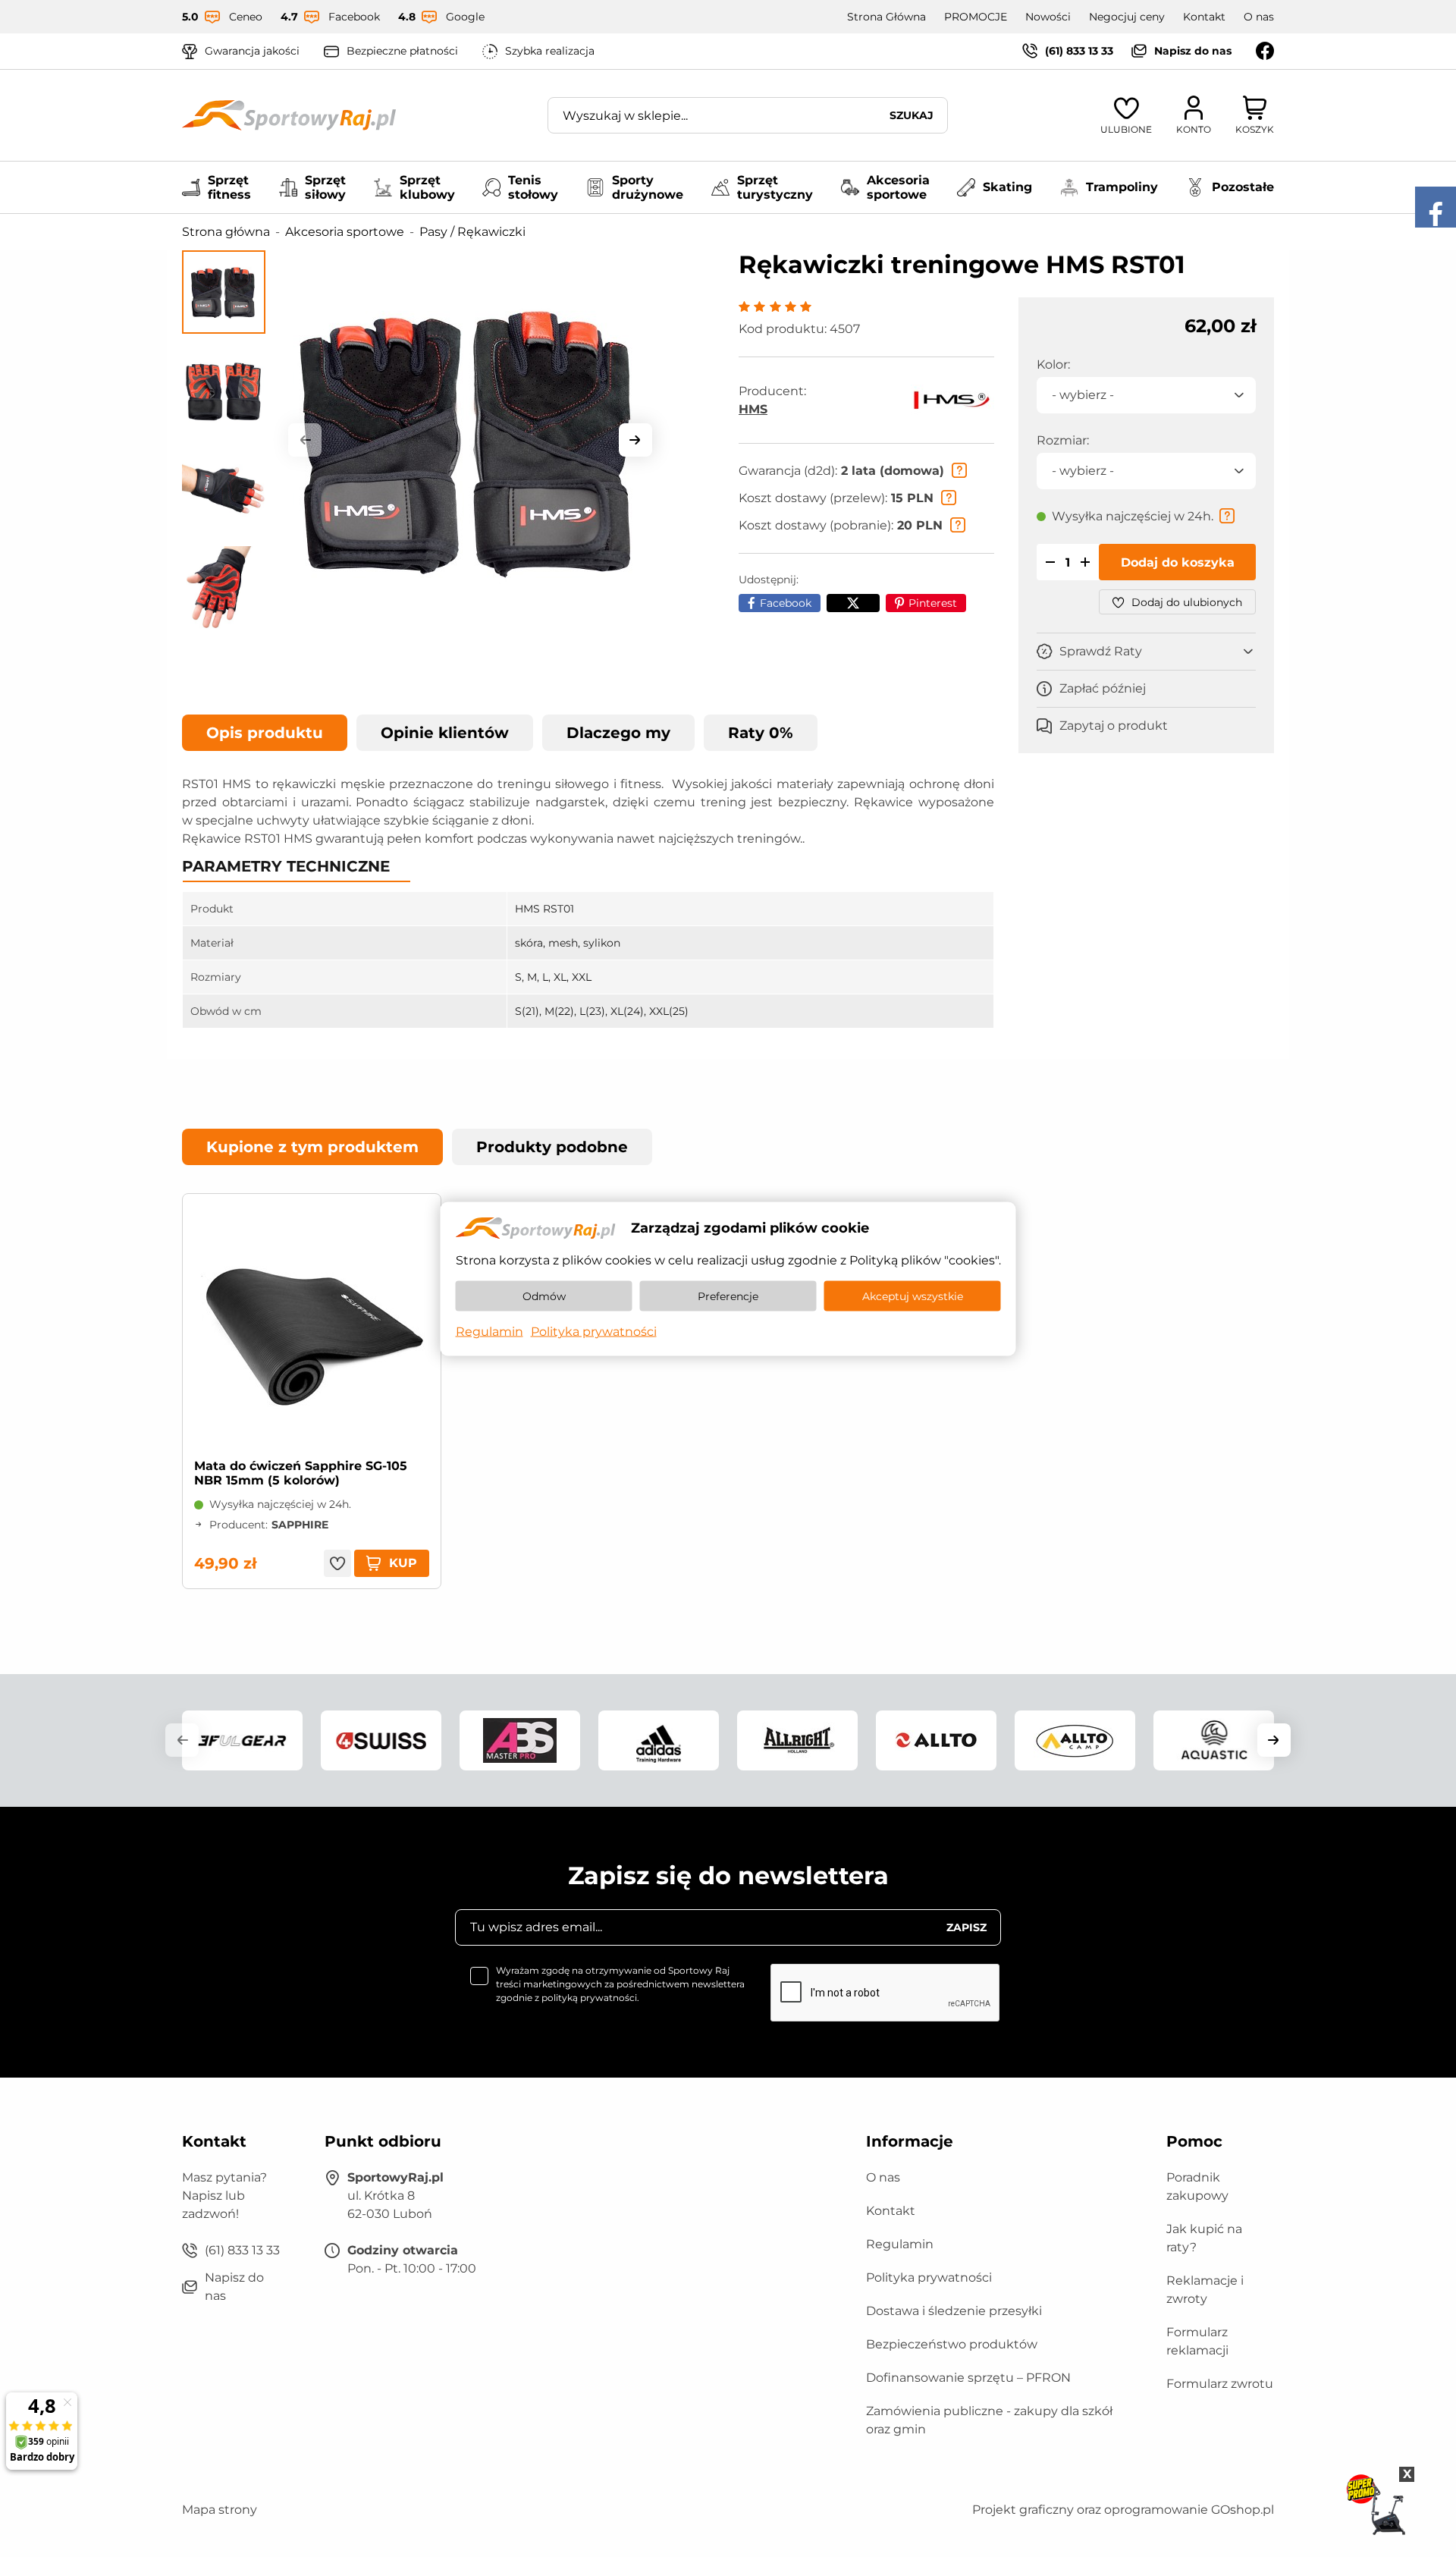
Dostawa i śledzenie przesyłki (954, 2311)
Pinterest (933, 603)
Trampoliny (1122, 187)
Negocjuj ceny (1127, 17)
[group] (470, 440)
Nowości (1048, 17)
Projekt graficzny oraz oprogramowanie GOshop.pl (1123, 2510)
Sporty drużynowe (648, 187)
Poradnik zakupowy (1197, 2186)
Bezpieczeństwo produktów (952, 2344)
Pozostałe (1243, 187)
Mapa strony (220, 2510)
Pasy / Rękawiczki (472, 232)
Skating (1007, 187)
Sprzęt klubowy (427, 187)
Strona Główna (886, 17)
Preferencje (728, 1296)
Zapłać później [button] (1103, 688)
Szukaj (912, 115)
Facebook (786, 603)
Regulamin (900, 2244)
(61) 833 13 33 (1079, 51)
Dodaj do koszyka (1178, 562)
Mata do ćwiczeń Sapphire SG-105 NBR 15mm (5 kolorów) (301, 1473)
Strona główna (226, 232)
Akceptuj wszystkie (913, 1296)
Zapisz (966, 1927)
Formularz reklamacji (1197, 2341)
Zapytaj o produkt (1114, 726)
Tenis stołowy (533, 187)
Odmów (544, 1296)
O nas (1259, 17)
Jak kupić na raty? (1204, 2238)
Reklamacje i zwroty (1205, 2290)
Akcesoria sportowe (898, 187)
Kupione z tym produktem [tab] (312, 1147)
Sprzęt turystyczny (775, 187)
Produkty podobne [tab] (552, 1147)
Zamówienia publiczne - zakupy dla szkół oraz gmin (989, 2420)
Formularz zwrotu (1220, 2384)
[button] (305, 440)
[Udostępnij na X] (853, 603)
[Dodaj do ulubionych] (337, 1563)
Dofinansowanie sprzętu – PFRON (968, 2378)
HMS (753, 409)
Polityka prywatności (929, 2277)
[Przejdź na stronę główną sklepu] (289, 115)
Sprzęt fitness (229, 187)
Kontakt (1204, 17)
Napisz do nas (1193, 51)
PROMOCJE (976, 17)
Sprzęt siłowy (325, 187)
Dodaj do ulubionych (1187, 602)
